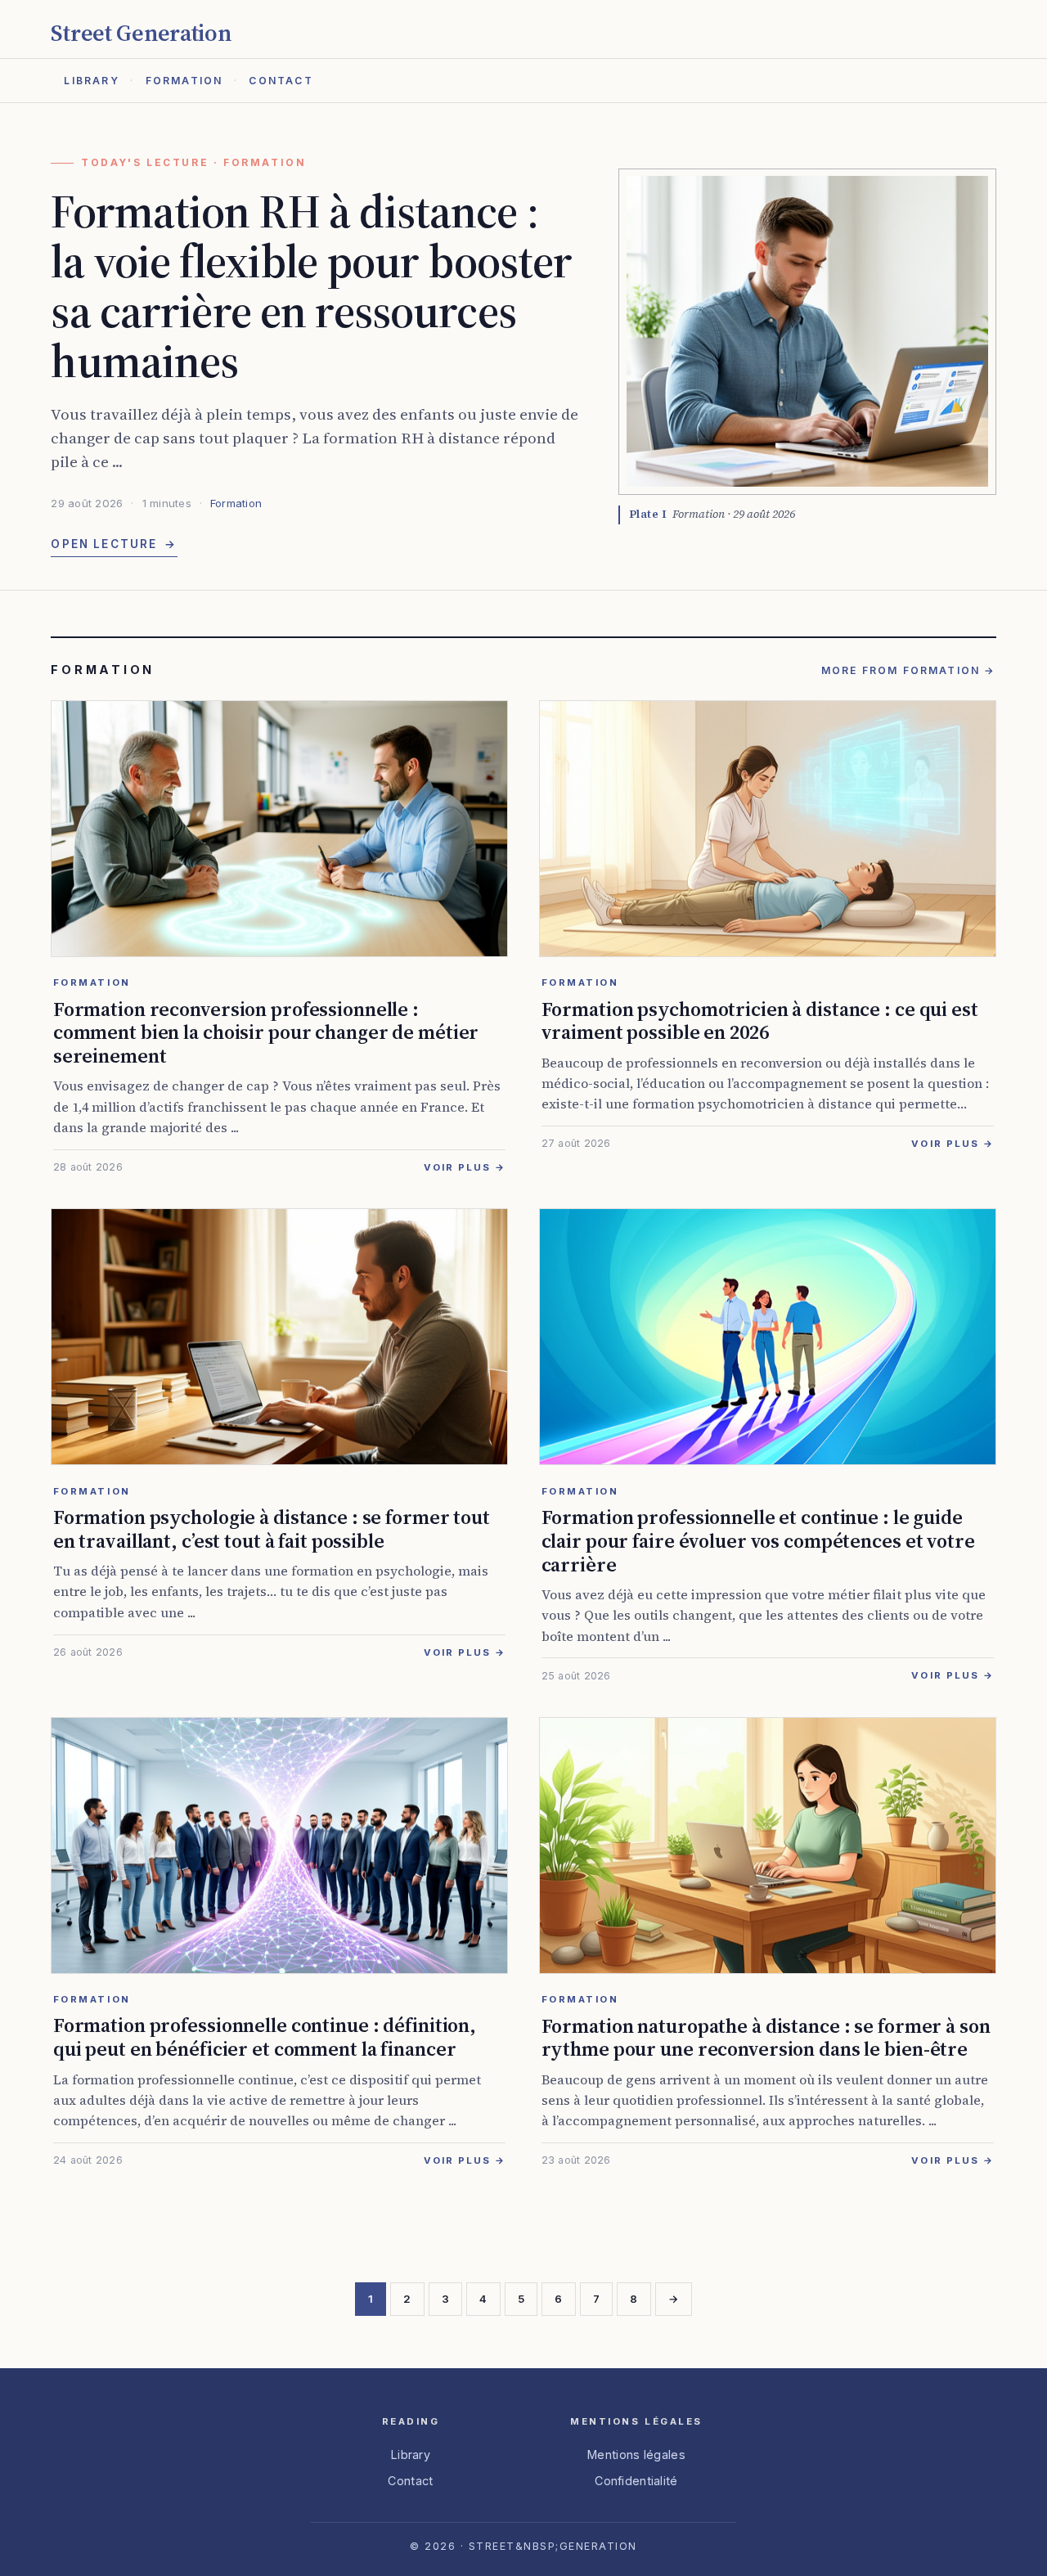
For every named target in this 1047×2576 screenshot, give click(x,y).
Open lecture (114, 544)
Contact (281, 81)
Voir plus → (465, 1167)
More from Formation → (909, 670)
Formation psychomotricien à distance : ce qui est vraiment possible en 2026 (760, 1021)
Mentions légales (636, 2455)
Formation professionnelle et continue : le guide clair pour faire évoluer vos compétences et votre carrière (758, 1541)
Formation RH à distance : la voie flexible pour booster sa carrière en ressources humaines (311, 285)
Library (91, 81)
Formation (184, 81)
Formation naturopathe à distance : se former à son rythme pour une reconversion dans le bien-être (766, 2038)
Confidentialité (636, 2481)
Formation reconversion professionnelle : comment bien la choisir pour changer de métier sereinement (266, 1033)
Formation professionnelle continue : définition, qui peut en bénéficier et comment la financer (265, 2037)
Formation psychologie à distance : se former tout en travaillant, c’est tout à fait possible (272, 1529)
